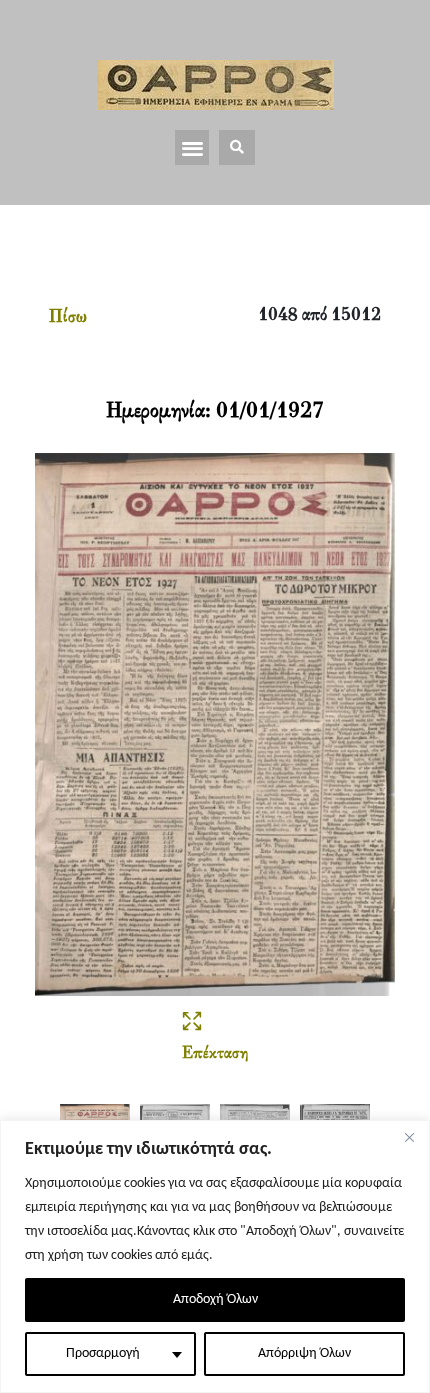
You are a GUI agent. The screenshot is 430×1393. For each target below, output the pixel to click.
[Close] (409, 1137)
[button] (192, 147)
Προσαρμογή (103, 1353)
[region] (215, 1256)
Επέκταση (215, 1054)
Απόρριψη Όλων (304, 1353)
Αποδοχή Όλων (215, 1299)
